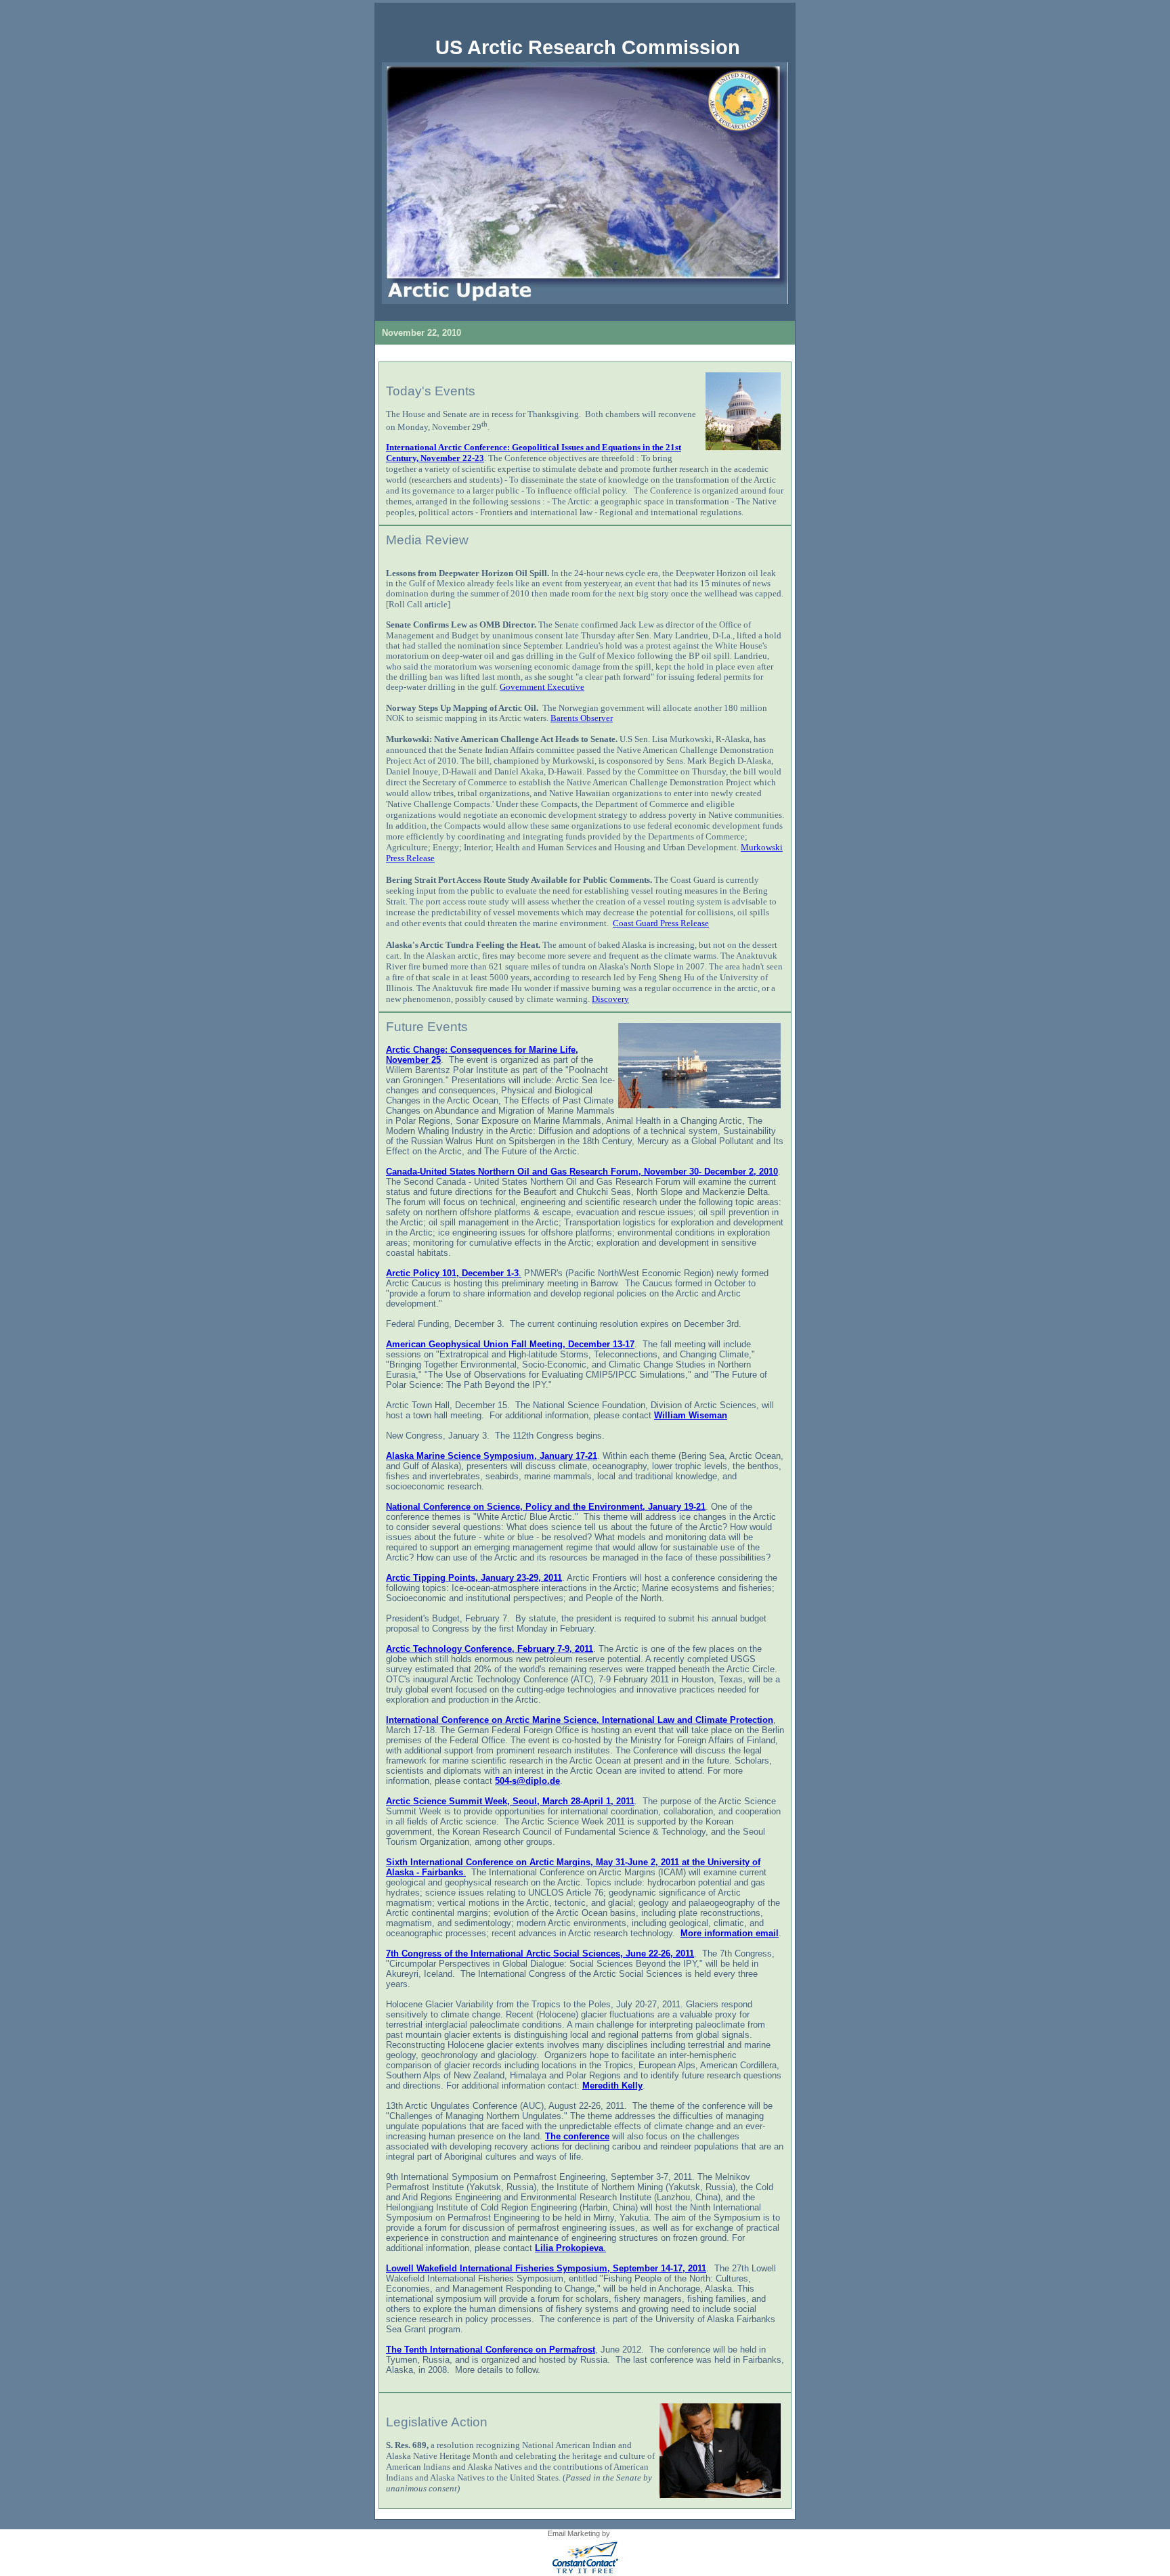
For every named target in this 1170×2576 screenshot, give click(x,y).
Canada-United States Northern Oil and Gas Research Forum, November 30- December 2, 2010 (582, 1172)
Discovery (610, 999)
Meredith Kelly (612, 2086)
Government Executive (542, 687)
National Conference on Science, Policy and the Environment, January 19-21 (546, 1507)
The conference (577, 2136)
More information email (730, 1933)
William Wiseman (691, 1415)
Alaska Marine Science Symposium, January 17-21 (492, 1456)
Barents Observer (582, 718)
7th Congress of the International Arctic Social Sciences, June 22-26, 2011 (540, 1953)
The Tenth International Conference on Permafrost (491, 2350)
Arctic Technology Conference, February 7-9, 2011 (490, 1649)
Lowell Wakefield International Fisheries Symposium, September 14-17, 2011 (546, 2268)
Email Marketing (574, 2533)
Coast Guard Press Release (661, 923)
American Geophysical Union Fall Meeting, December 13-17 (510, 1344)
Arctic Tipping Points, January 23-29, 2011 (474, 1578)
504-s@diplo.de (527, 1781)
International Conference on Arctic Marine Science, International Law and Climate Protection (580, 1720)
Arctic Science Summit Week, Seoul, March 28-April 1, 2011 (510, 1801)
